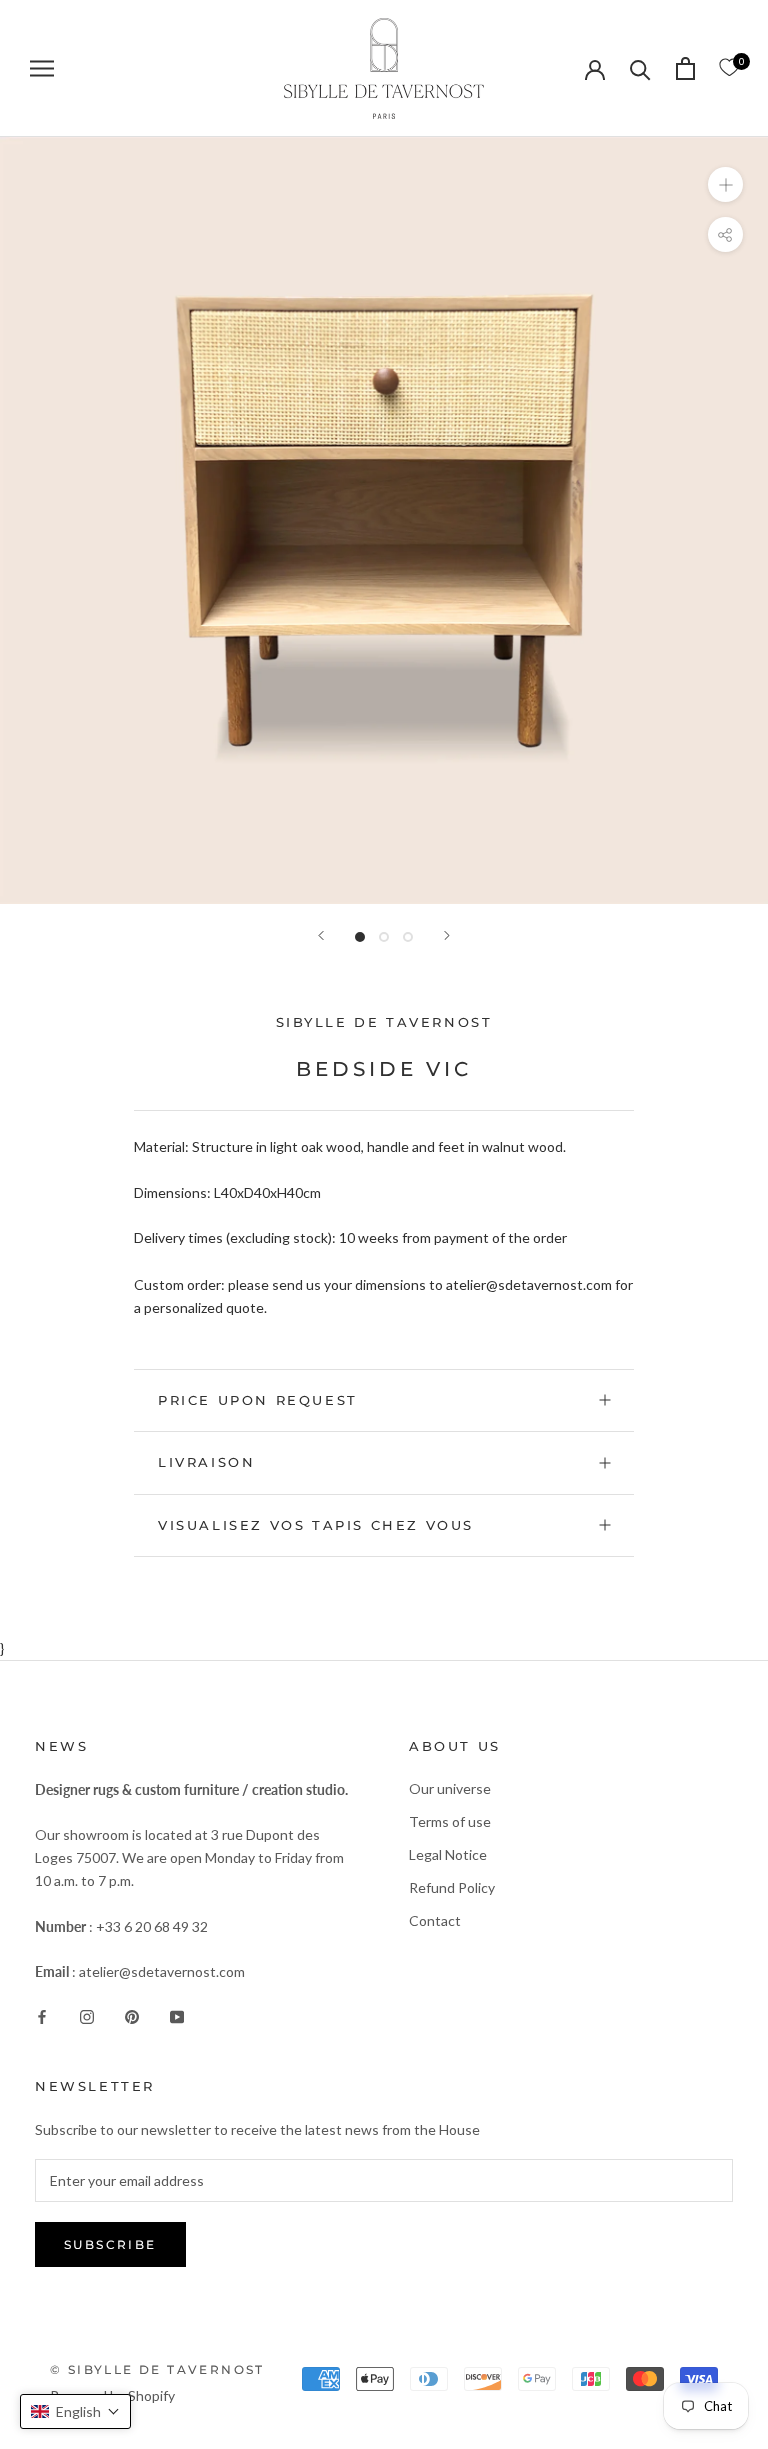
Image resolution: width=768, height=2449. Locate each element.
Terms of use (450, 1821)
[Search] (640, 68)
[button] (75, 2411)
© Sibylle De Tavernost (157, 2369)
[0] (729, 68)
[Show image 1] (360, 937)
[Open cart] (685, 68)
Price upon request (258, 1400)
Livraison (206, 1462)
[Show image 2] (384, 937)
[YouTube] (177, 2014)
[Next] (447, 935)
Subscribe (110, 2244)
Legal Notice (448, 1854)
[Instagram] (87, 2014)
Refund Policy (452, 1887)
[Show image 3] (408, 937)
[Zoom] (725, 183)
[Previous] (321, 935)
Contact (435, 1920)
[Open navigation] (42, 68)
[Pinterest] (132, 2014)
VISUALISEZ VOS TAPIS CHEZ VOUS (316, 1525)
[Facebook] (42, 2014)
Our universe (450, 1788)
